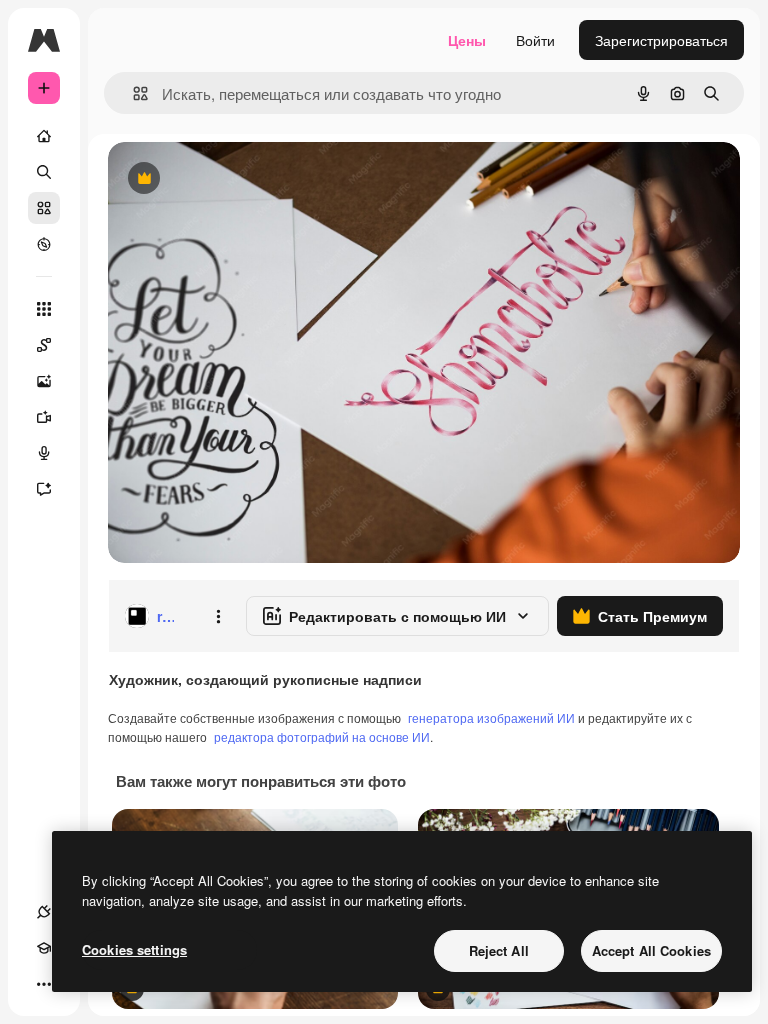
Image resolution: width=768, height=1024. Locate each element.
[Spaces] (44, 345)
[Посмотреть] (44, 244)
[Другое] (44, 984)
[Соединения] (44, 912)
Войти (535, 40)
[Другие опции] (218, 616)
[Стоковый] (44, 208)
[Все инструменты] (44, 309)
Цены (467, 40)
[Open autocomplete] (132, 93)
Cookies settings (134, 949)
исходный (242, 179)
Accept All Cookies (651, 950)
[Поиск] (44, 172)
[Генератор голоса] (44, 453)
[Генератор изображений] (44, 381)
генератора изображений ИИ (491, 717)
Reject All (499, 950)
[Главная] (44, 136)
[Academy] (44, 948)
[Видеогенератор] (44, 417)
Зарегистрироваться (661, 40)
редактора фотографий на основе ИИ (322, 736)
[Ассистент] (44, 489)
